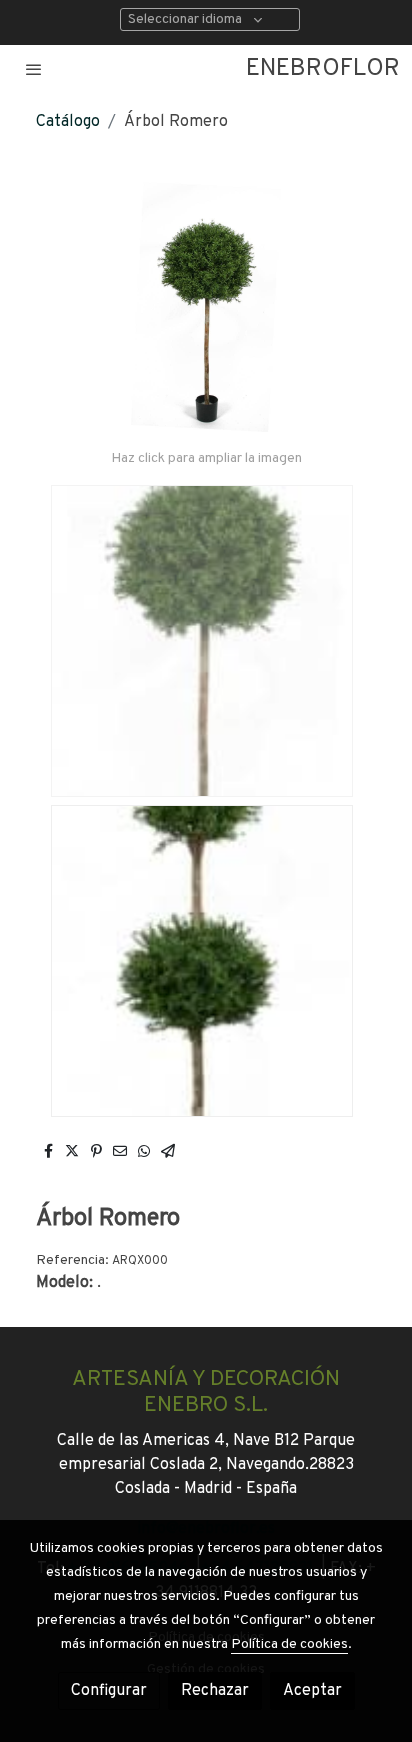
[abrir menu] (34, 69)
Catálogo (68, 122)
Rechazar (215, 1691)
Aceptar (312, 1691)
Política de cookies (289, 1644)
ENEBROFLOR (323, 69)
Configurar (109, 1691)
